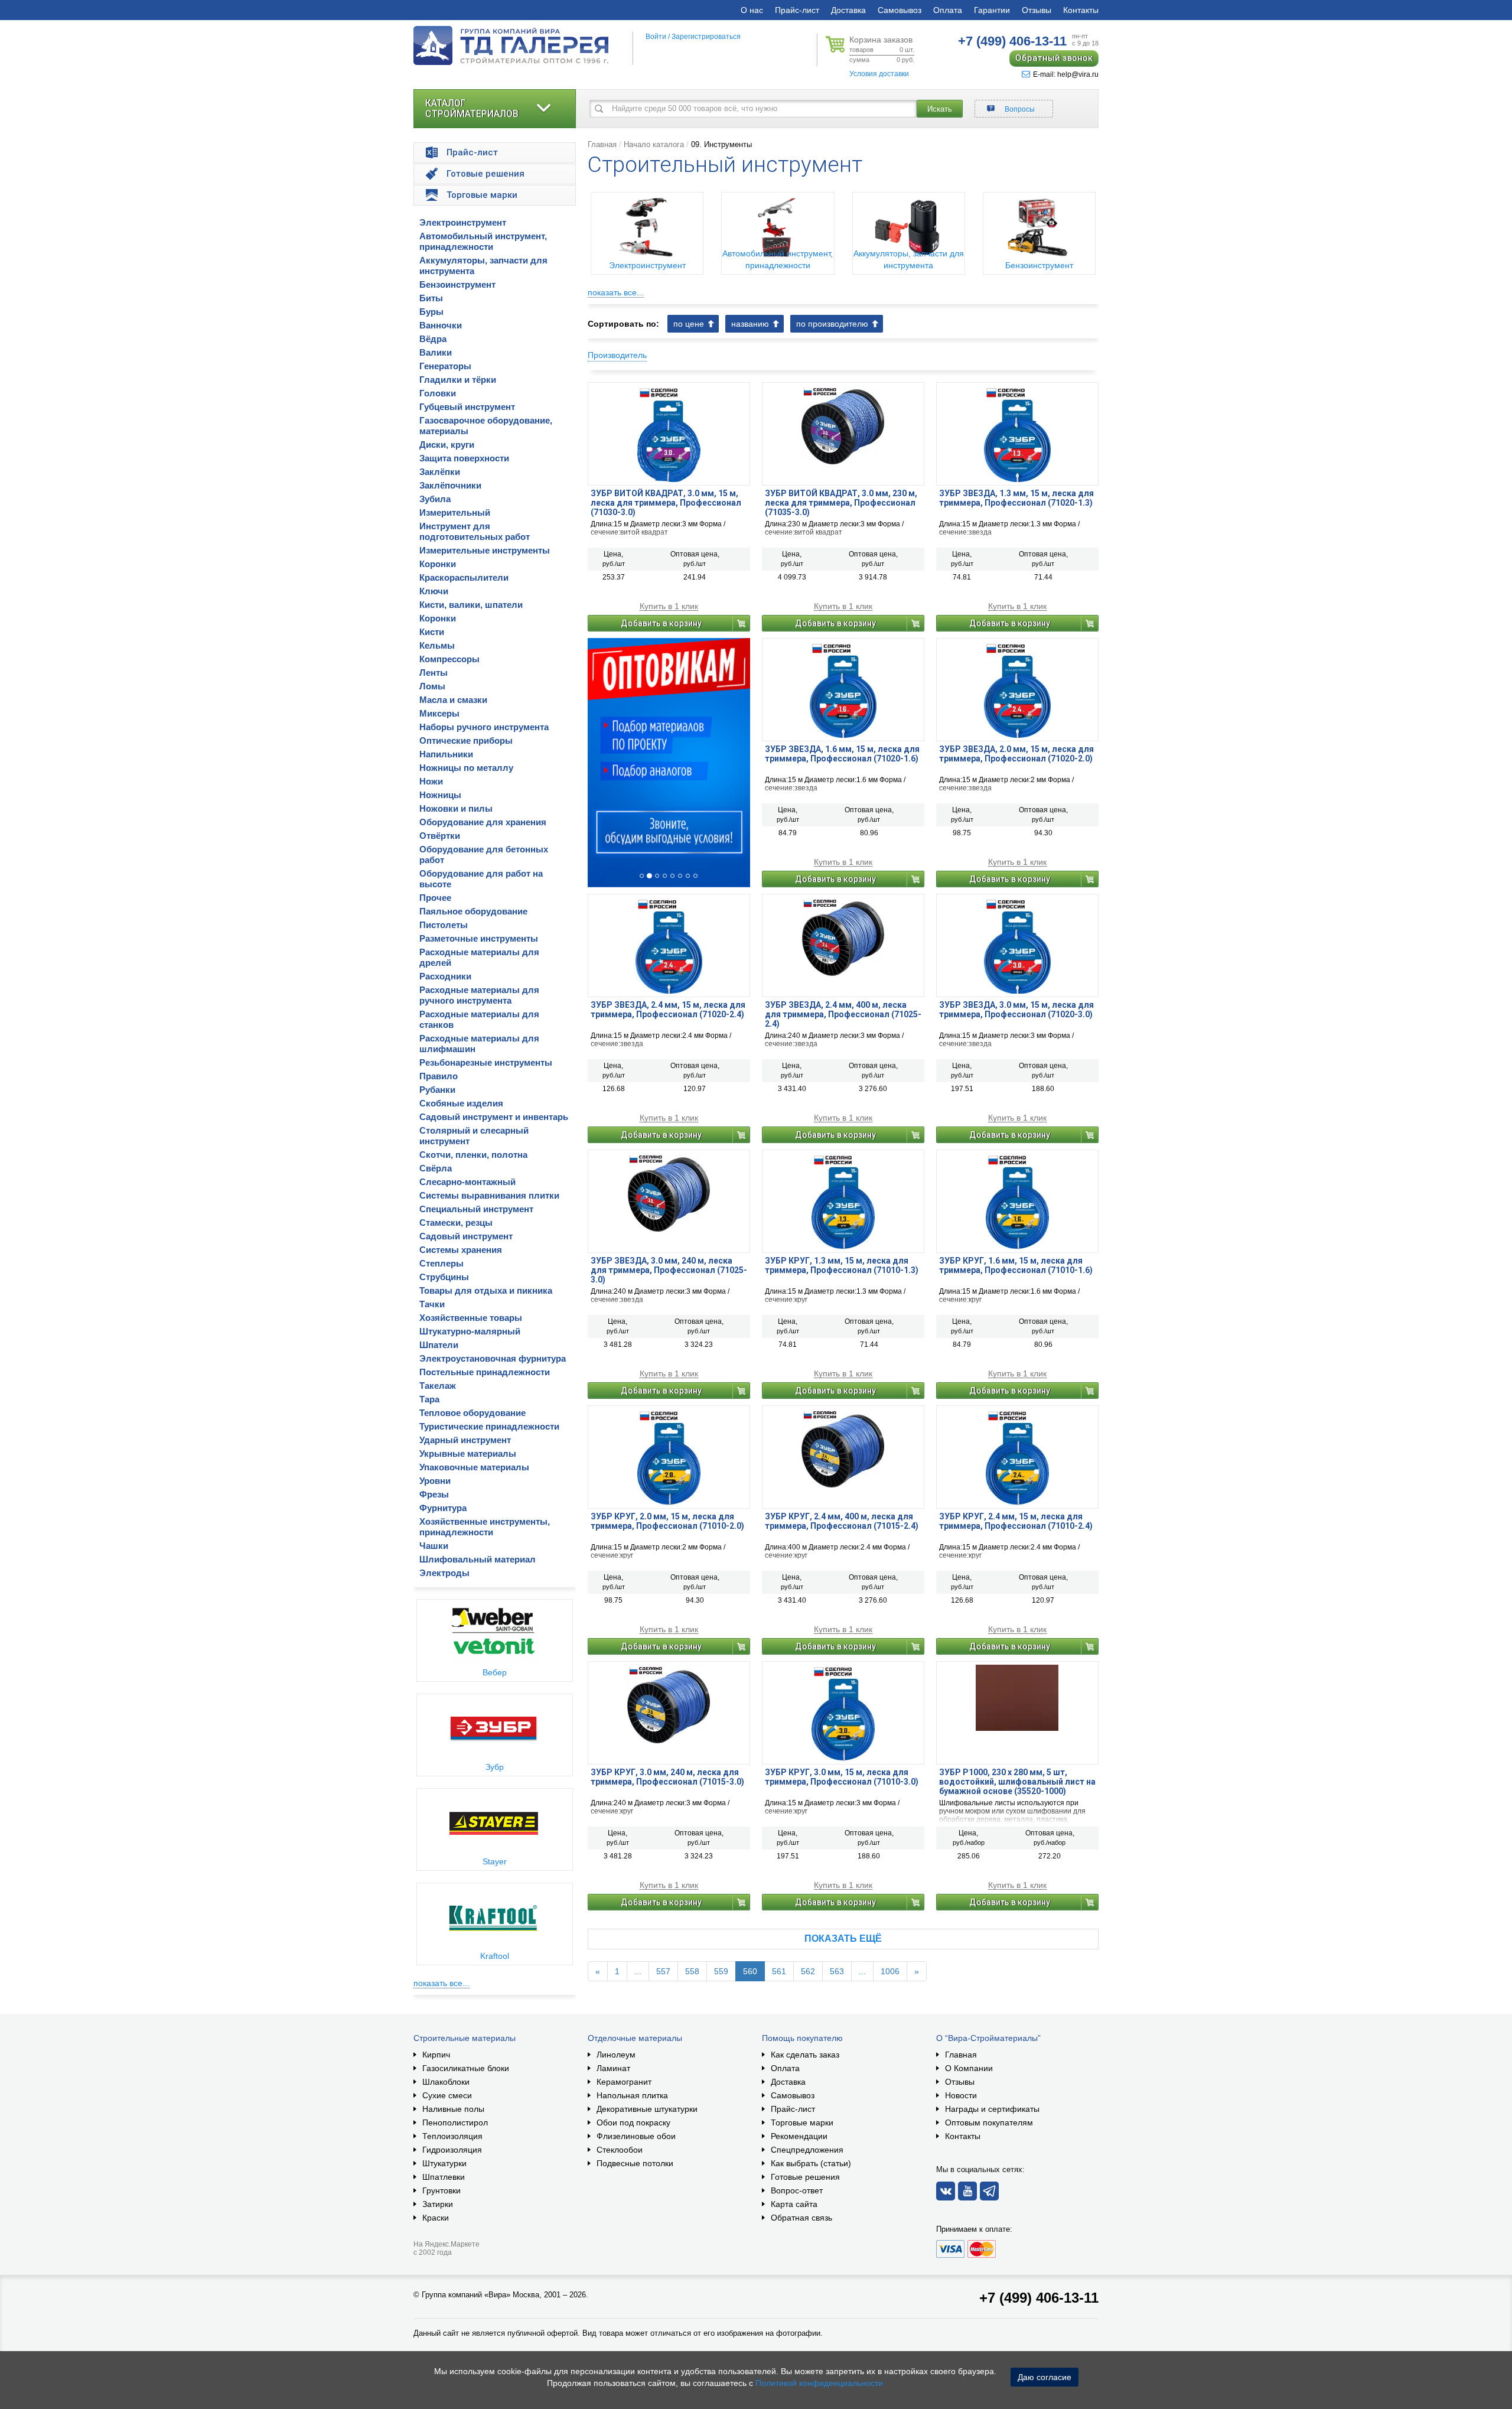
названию (750, 324)
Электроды (444, 1573)
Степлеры (441, 1263)
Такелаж (438, 1386)
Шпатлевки (444, 2177)
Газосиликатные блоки (466, 2068)
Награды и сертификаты (992, 2109)
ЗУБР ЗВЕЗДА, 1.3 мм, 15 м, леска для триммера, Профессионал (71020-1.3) (1016, 498)
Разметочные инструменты (479, 938)
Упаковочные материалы (474, 1467)
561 (779, 1971)
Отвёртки (440, 836)
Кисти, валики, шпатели (471, 605)
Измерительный (455, 512)
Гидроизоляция (452, 2150)
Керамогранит (624, 2082)
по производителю (832, 324)
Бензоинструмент (457, 284)
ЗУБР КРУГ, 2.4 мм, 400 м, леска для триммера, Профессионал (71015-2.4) (842, 1521)
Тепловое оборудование (472, 1413)
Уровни (435, 1481)
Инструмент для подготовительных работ (475, 531)
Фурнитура (443, 1508)
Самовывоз (900, 10)
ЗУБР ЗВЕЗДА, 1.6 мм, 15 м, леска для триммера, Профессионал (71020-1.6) (842, 754)
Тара (429, 1399)
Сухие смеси (447, 2095)
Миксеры (439, 713)
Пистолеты (444, 925)
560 (750, 1971)
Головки (438, 393)
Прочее (435, 898)
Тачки (432, 1304)
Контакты (1081, 10)
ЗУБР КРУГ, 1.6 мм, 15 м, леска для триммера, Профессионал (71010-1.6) (1016, 1265)
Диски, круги (447, 445)
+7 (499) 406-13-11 (1039, 2298)
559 (721, 1971)
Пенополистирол (455, 2122)
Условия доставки (879, 74)
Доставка (848, 10)
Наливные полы (453, 2109)
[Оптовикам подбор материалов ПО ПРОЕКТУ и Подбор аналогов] (669, 763)
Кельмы (437, 645)
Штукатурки (444, 2163)
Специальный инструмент (476, 1209)
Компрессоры (449, 659)
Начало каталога (654, 144)
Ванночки (441, 325)
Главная (602, 144)
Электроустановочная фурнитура (493, 1358)
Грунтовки (441, 2190)
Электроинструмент (463, 222)
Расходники (445, 976)
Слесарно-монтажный (467, 1182)
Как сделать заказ (805, 2055)
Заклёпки (440, 472)
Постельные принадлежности (485, 1372)
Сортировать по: (623, 324)
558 (692, 1971)
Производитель (617, 355)
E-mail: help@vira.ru (1066, 74)
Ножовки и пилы (456, 808)
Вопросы (1020, 109)
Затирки (438, 2204)
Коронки (438, 564)
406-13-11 (1012, 41)
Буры (431, 312)
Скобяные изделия (461, 1103)
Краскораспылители (464, 577)
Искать (940, 109)
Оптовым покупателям (989, 2122)
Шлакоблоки (446, 2082)
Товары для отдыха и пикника (486, 1290)
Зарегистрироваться (706, 37)
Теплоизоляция (452, 2136)
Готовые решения (805, 2177)
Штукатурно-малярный (470, 1331)
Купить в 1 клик (669, 606)
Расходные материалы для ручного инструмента (479, 995)
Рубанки (437, 1090)
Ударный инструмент (465, 1440)
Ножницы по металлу (466, 768)
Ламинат (613, 2068)
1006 (890, 1971)
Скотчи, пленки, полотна (473, 1155)
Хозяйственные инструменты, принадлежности (485, 1527)
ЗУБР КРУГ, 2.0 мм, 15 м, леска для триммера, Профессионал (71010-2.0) (667, 1521)
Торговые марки (802, 2122)
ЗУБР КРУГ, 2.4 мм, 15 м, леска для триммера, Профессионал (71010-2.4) (1016, 1521)
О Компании (969, 2068)
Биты (431, 298)
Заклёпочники (450, 485)
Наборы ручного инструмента (484, 727)
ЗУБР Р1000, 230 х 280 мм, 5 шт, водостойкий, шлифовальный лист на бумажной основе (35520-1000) (1017, 1782)
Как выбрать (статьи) (811, 2163)
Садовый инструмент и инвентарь (494, 1117)
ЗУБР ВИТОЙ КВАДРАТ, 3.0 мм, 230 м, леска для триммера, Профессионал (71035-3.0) (841, 503)
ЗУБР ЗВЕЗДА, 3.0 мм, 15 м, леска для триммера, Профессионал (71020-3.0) (1016, 1010)
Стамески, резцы (456, 1223)
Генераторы (445, 366)
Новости (961, 2095)
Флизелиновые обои (636, 2136)
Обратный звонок (1054, 58)
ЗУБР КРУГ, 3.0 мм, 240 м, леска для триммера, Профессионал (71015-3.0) (667, 1777)
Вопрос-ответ (797, 2190)
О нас (752, 10)
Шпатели (439, 1345)
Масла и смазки (453, 700)
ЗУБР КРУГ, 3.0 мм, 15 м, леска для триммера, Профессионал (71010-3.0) (842, 1777)
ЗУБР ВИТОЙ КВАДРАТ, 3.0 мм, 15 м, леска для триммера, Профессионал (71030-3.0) (666, 503)
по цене (689, 324)
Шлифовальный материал (478, 1559)
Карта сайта (794, 2204)
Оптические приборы (466, 740)
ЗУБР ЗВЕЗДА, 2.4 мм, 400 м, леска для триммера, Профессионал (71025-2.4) (843, 1014)
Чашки (434, 1546)
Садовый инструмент (466, 1236)
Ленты (434, 673)
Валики (436, 352)
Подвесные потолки (635, 2163)
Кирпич (436, 2055)
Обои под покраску (633, 2122)
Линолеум (616, 2055)
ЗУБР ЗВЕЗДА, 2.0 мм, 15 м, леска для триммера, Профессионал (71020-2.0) (1016, 754)
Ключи (434, 591)
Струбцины (444, 1277)
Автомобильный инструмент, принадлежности (483, 241)
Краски (436, 2218)
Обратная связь (801, 2218)
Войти (656, 37)
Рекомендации (799, 2136)
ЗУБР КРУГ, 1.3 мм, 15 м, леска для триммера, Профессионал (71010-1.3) (842, 1265)
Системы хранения (461, 1250)
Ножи (431, 781)
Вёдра (433, 339)
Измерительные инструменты (485, 550)
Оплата (948, 10)
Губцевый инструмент (467, 407)
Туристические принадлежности (489, 1426)
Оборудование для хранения (483, 822)
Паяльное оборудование (473, 911)
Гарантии (992, 10)
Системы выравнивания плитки (489, 1195)
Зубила (435, 499)
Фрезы (434, 1494)
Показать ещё (843, 1938)
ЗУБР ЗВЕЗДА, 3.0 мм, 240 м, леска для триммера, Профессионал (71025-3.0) (669, 1270)
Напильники (446, 754)
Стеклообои (620, 2150)
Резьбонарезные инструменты (486, 1062)
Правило (439, 1076)
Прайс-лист (797, 10)
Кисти (432, 632)
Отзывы (1037, 10)
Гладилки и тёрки (458, 380)
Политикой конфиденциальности (819, 2383)
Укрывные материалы (468, 1453)
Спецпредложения (807, 2150)
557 (663, 1971)
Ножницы (440, 795)
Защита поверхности (464, 458)
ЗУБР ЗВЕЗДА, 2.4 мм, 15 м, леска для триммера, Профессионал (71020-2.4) (668, 1010)
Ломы (432, 686)
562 (808, 1971)
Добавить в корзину (661, 623)
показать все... (441, 1983)
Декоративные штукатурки (647, 2109)
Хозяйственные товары (471, 1318)
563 (837, 1971)
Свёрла (436, 1168)
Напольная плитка (632, 2095)
